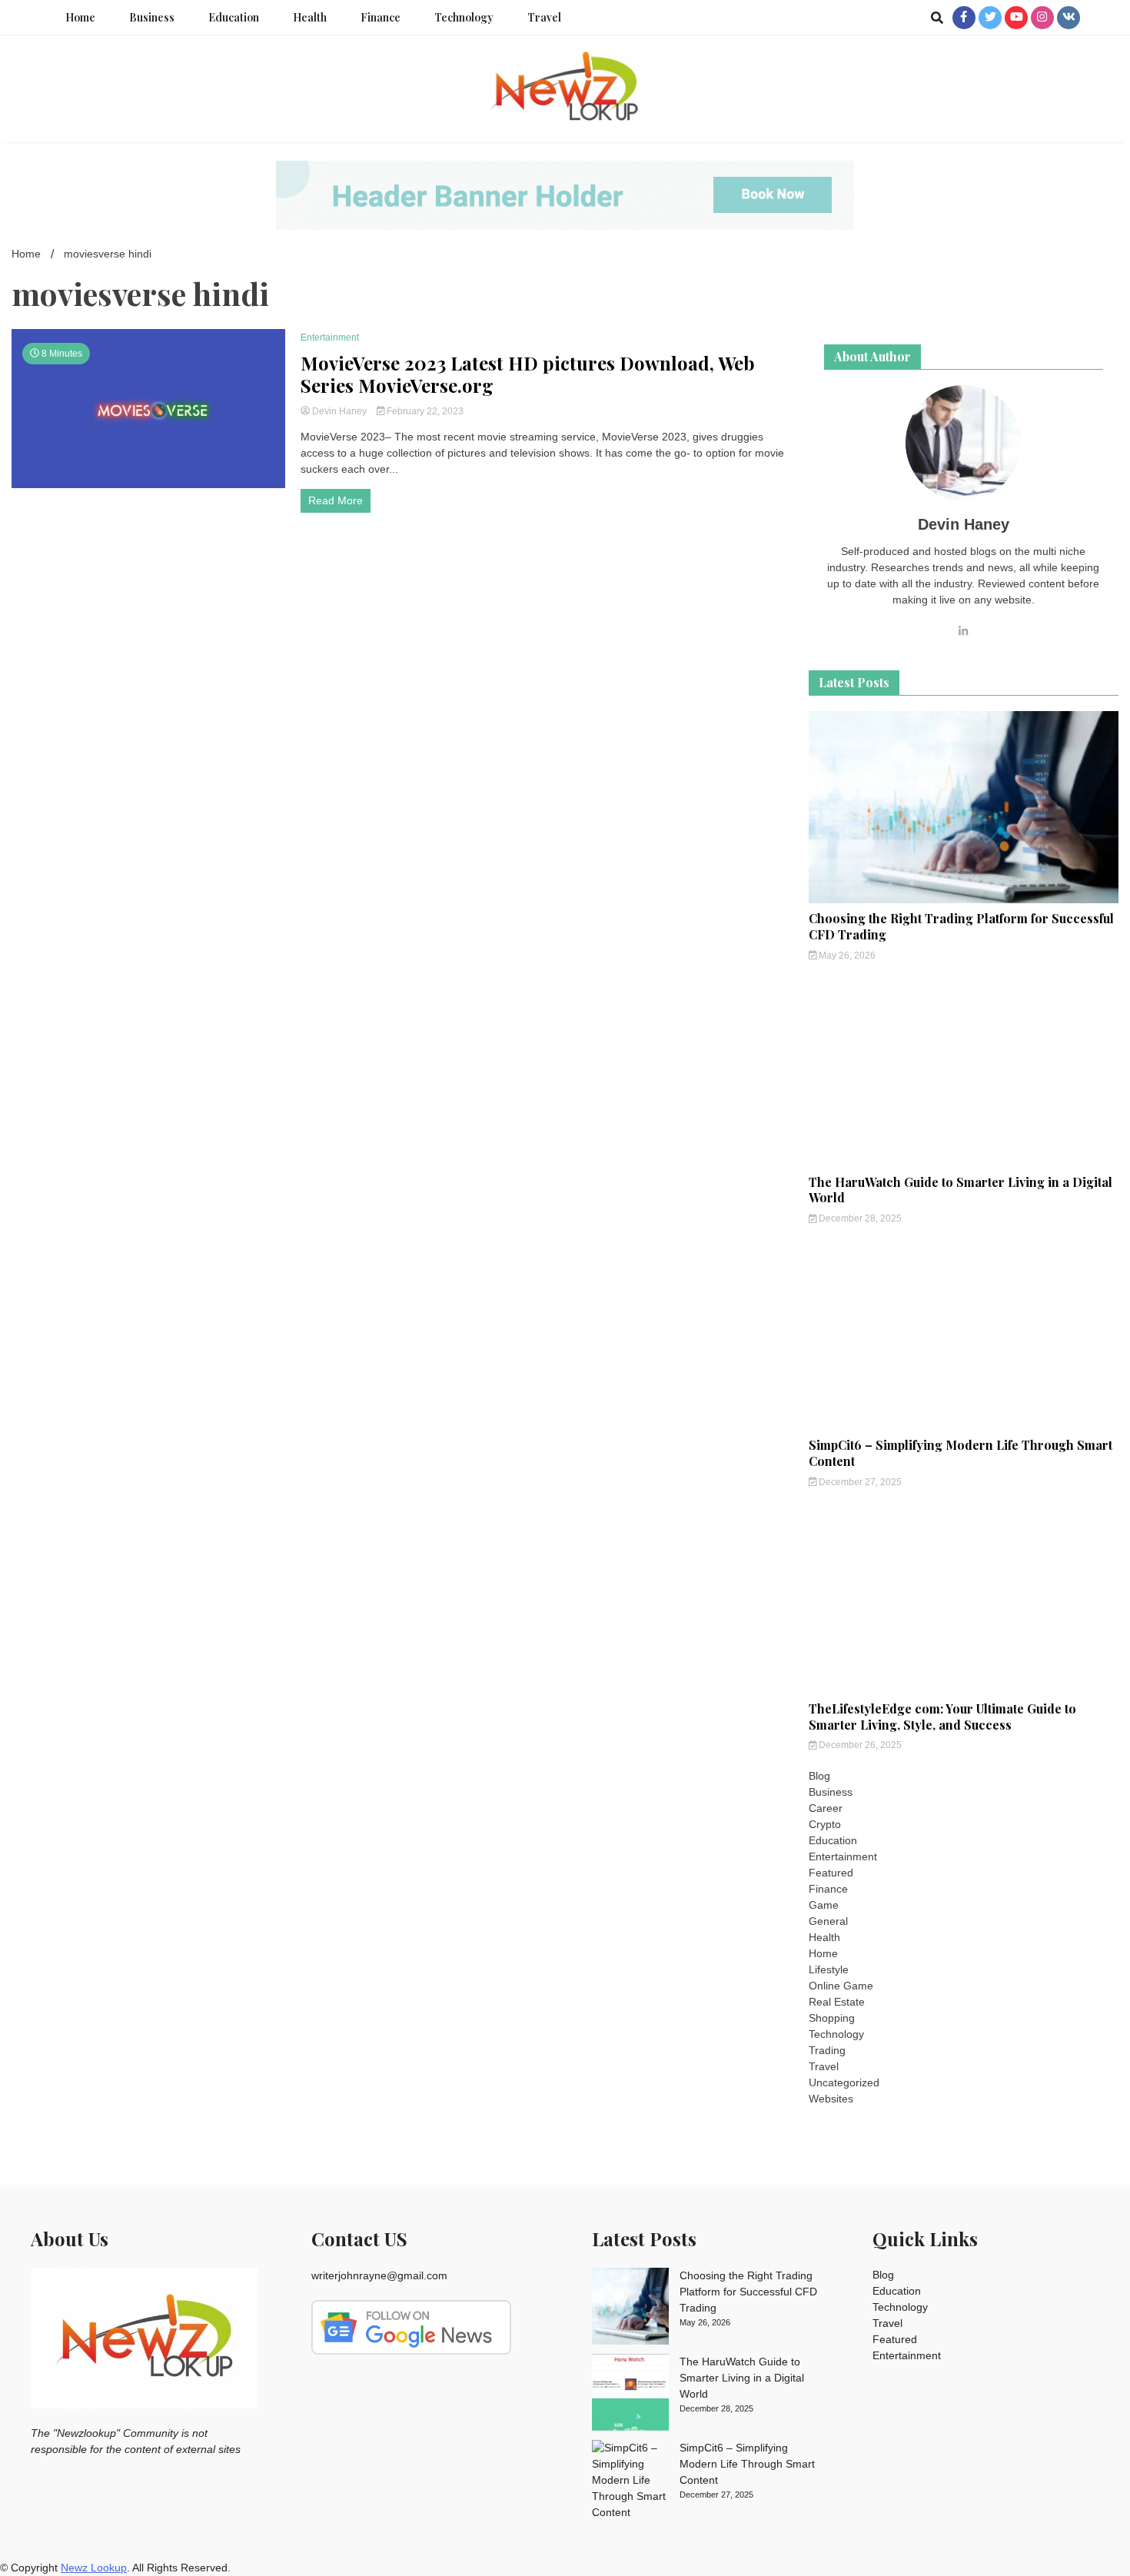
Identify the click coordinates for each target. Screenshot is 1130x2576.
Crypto (825, 1824)
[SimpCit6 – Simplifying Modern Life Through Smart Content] (630, 2480)
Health (310, 17)
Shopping (832, 2018)
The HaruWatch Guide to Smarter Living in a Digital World (960, 1190)
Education (234, 17)
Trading (827, 2050)
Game (824, 1905)
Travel (544, 17)
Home (80, 17)
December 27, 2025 (859, 1482)
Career (826, 1808)
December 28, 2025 (859, 1218)
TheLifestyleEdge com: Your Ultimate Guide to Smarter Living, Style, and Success (942, 1717)
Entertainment (330, 337)
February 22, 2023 (424, 411)
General (828, 1921)
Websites (831, 2099)
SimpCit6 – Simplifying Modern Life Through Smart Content (960, 1453)
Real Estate (837, 2002)
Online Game (841, 1986)
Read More (336, 500)
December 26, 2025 (859, 1745)
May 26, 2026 (846, 956)
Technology (464, 17)
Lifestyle (829, 1969)
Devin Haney (339, 411)
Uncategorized (844, 2082)
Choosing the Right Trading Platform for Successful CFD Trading (961, 926)
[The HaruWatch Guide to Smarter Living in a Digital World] (630, 2395)
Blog (819, 1776)
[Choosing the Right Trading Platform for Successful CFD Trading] (630, 2308)
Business (152, 17)
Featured (831, 1873)
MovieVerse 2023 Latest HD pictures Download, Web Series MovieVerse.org (528, 374)
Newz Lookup (94, 2568)
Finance (381, 17)
